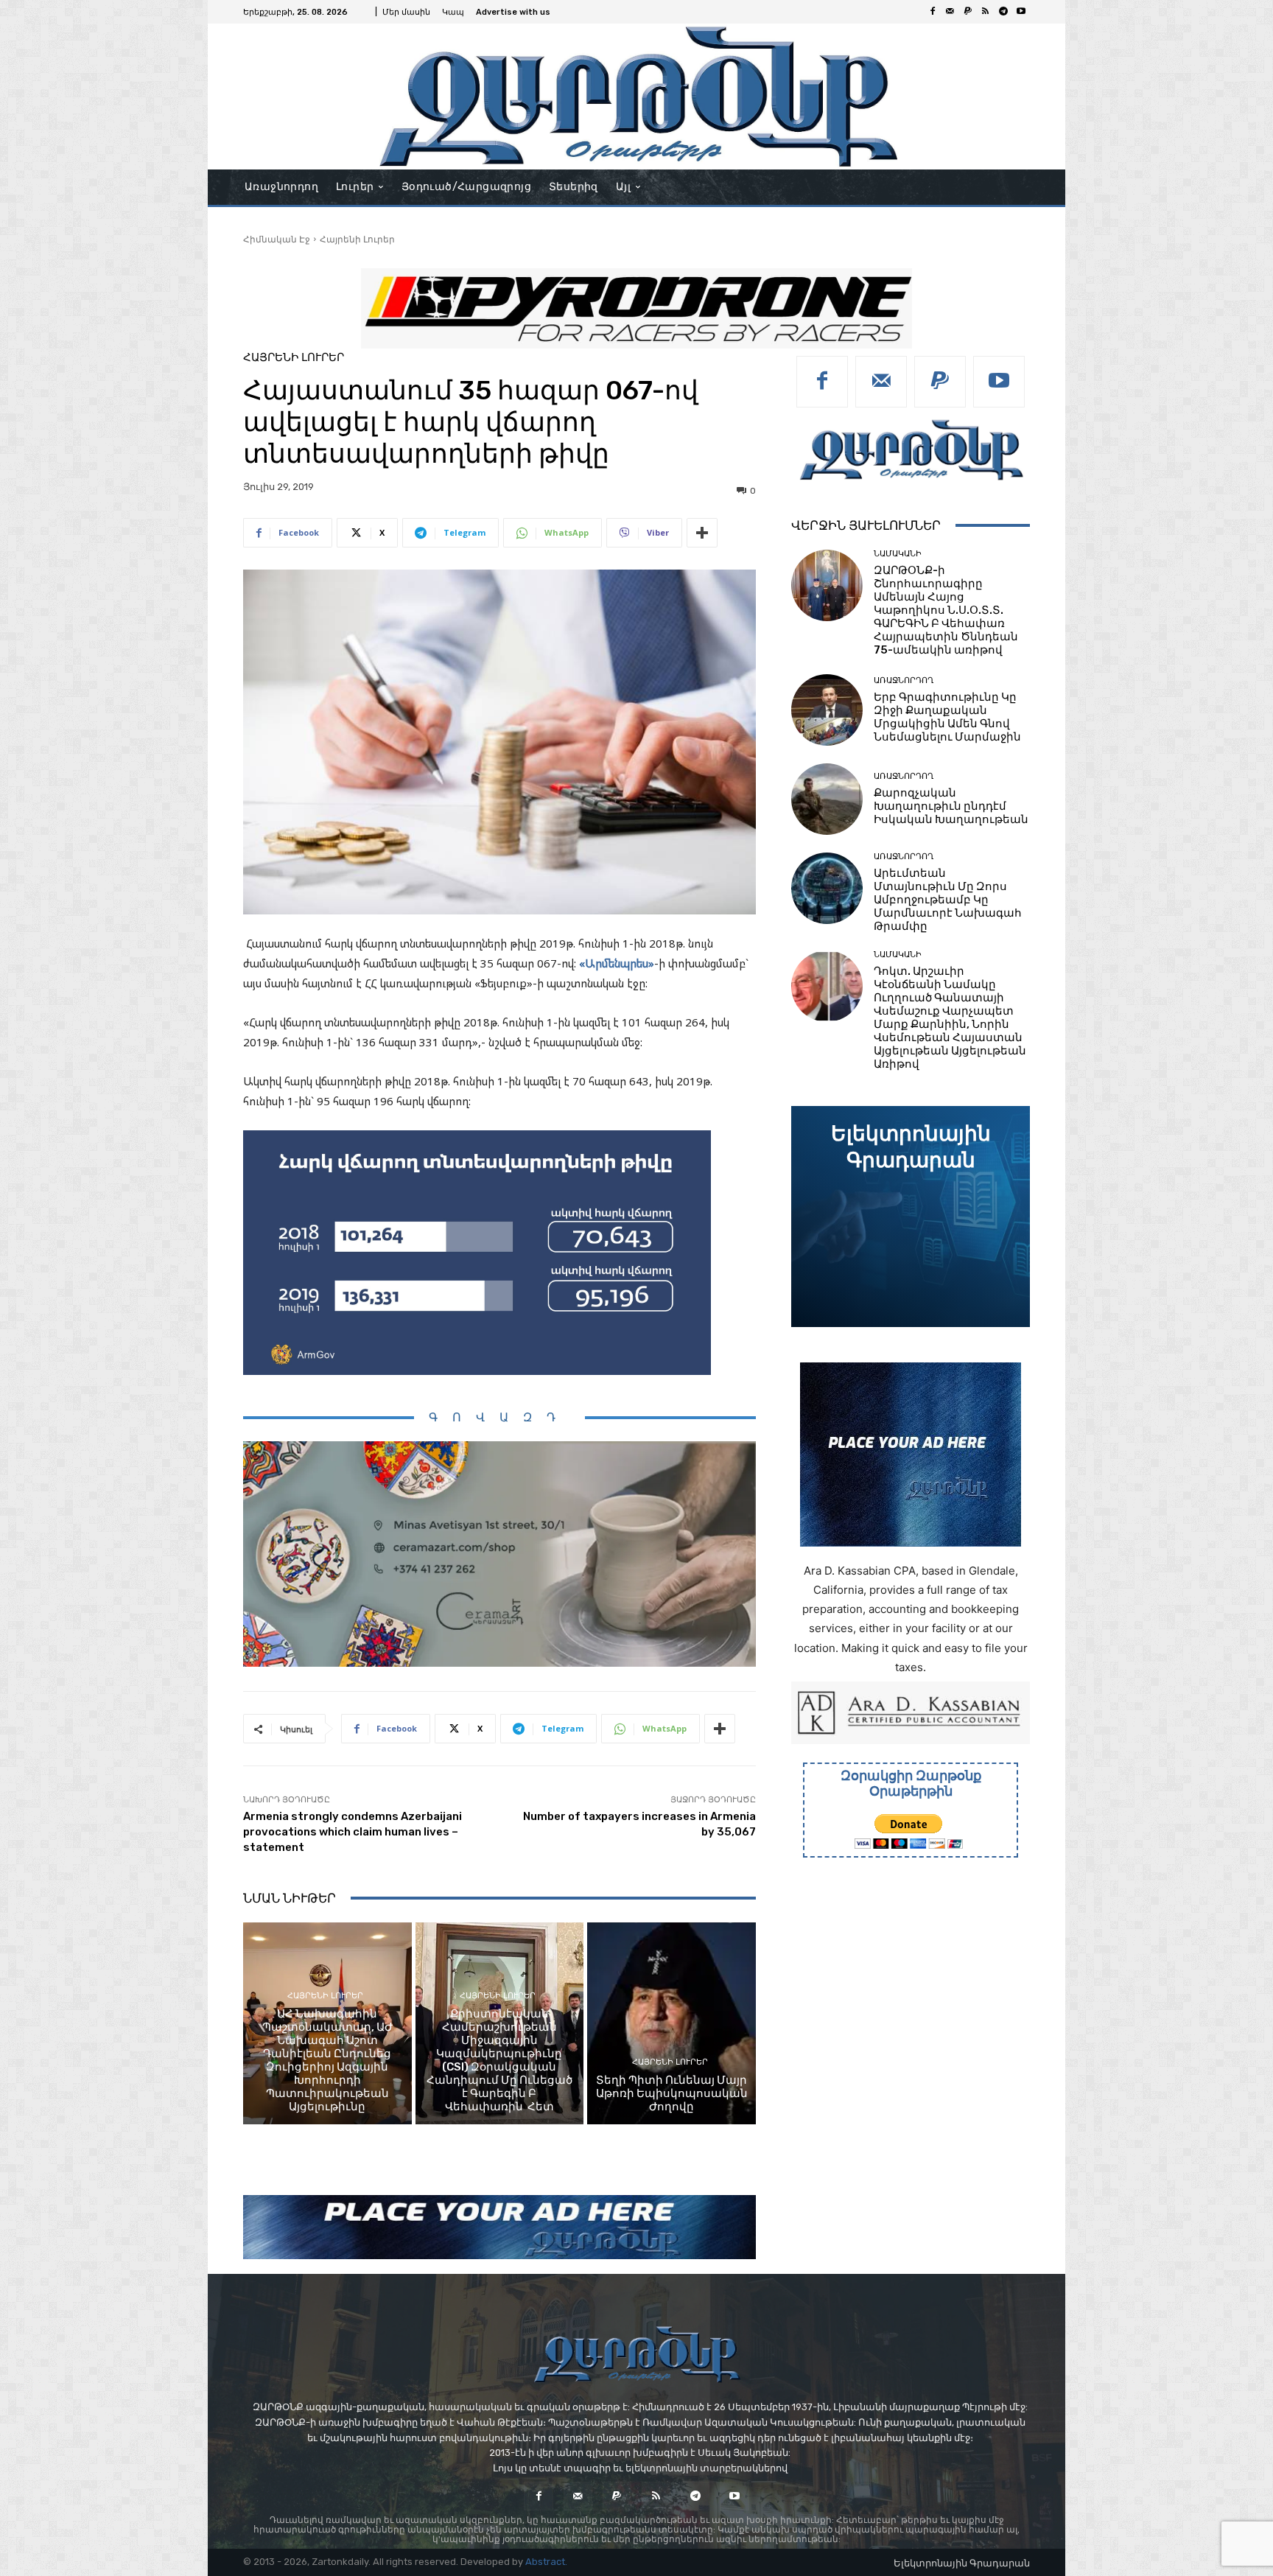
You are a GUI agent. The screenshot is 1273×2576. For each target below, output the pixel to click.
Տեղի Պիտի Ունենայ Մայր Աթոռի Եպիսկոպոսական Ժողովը (672, 2093)
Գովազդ (499, 1417)
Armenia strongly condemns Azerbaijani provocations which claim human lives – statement (353, 1832)
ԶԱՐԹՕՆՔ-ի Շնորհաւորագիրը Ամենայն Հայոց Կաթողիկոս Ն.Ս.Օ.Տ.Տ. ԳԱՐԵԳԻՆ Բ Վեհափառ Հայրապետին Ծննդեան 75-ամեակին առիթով (946, 610)
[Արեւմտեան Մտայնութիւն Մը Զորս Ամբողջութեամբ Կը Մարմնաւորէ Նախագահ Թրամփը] (827, 888)
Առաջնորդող (904, 680)
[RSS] (986, 12)
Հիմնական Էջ (277, 239)
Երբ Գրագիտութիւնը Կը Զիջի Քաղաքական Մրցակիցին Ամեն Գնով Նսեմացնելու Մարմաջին (947, 717)
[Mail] (950, 12)
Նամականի (898, 554)
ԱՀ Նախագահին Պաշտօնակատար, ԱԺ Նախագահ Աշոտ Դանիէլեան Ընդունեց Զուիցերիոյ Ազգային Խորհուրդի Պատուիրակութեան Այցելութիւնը (327, 2060)
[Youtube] (1021, 12)
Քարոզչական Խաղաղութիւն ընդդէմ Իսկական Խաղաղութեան (951, 806)
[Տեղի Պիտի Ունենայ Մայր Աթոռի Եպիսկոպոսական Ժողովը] (671, 2023)
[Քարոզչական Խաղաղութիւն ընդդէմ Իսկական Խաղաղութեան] (827, 799)
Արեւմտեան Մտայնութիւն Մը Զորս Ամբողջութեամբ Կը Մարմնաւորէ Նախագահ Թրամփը (948, 900)
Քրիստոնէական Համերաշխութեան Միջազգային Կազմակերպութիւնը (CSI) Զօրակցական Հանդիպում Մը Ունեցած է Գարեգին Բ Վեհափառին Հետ (499, 2060)
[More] (702, 533)
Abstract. (546, 2562)
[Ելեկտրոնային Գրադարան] (911, 1217)
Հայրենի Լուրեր (357, 239)
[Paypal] (968, 12)
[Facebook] (933, 12)
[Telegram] (1003, 12)
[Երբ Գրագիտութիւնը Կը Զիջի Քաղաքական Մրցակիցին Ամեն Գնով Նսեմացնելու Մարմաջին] (827, 710)
